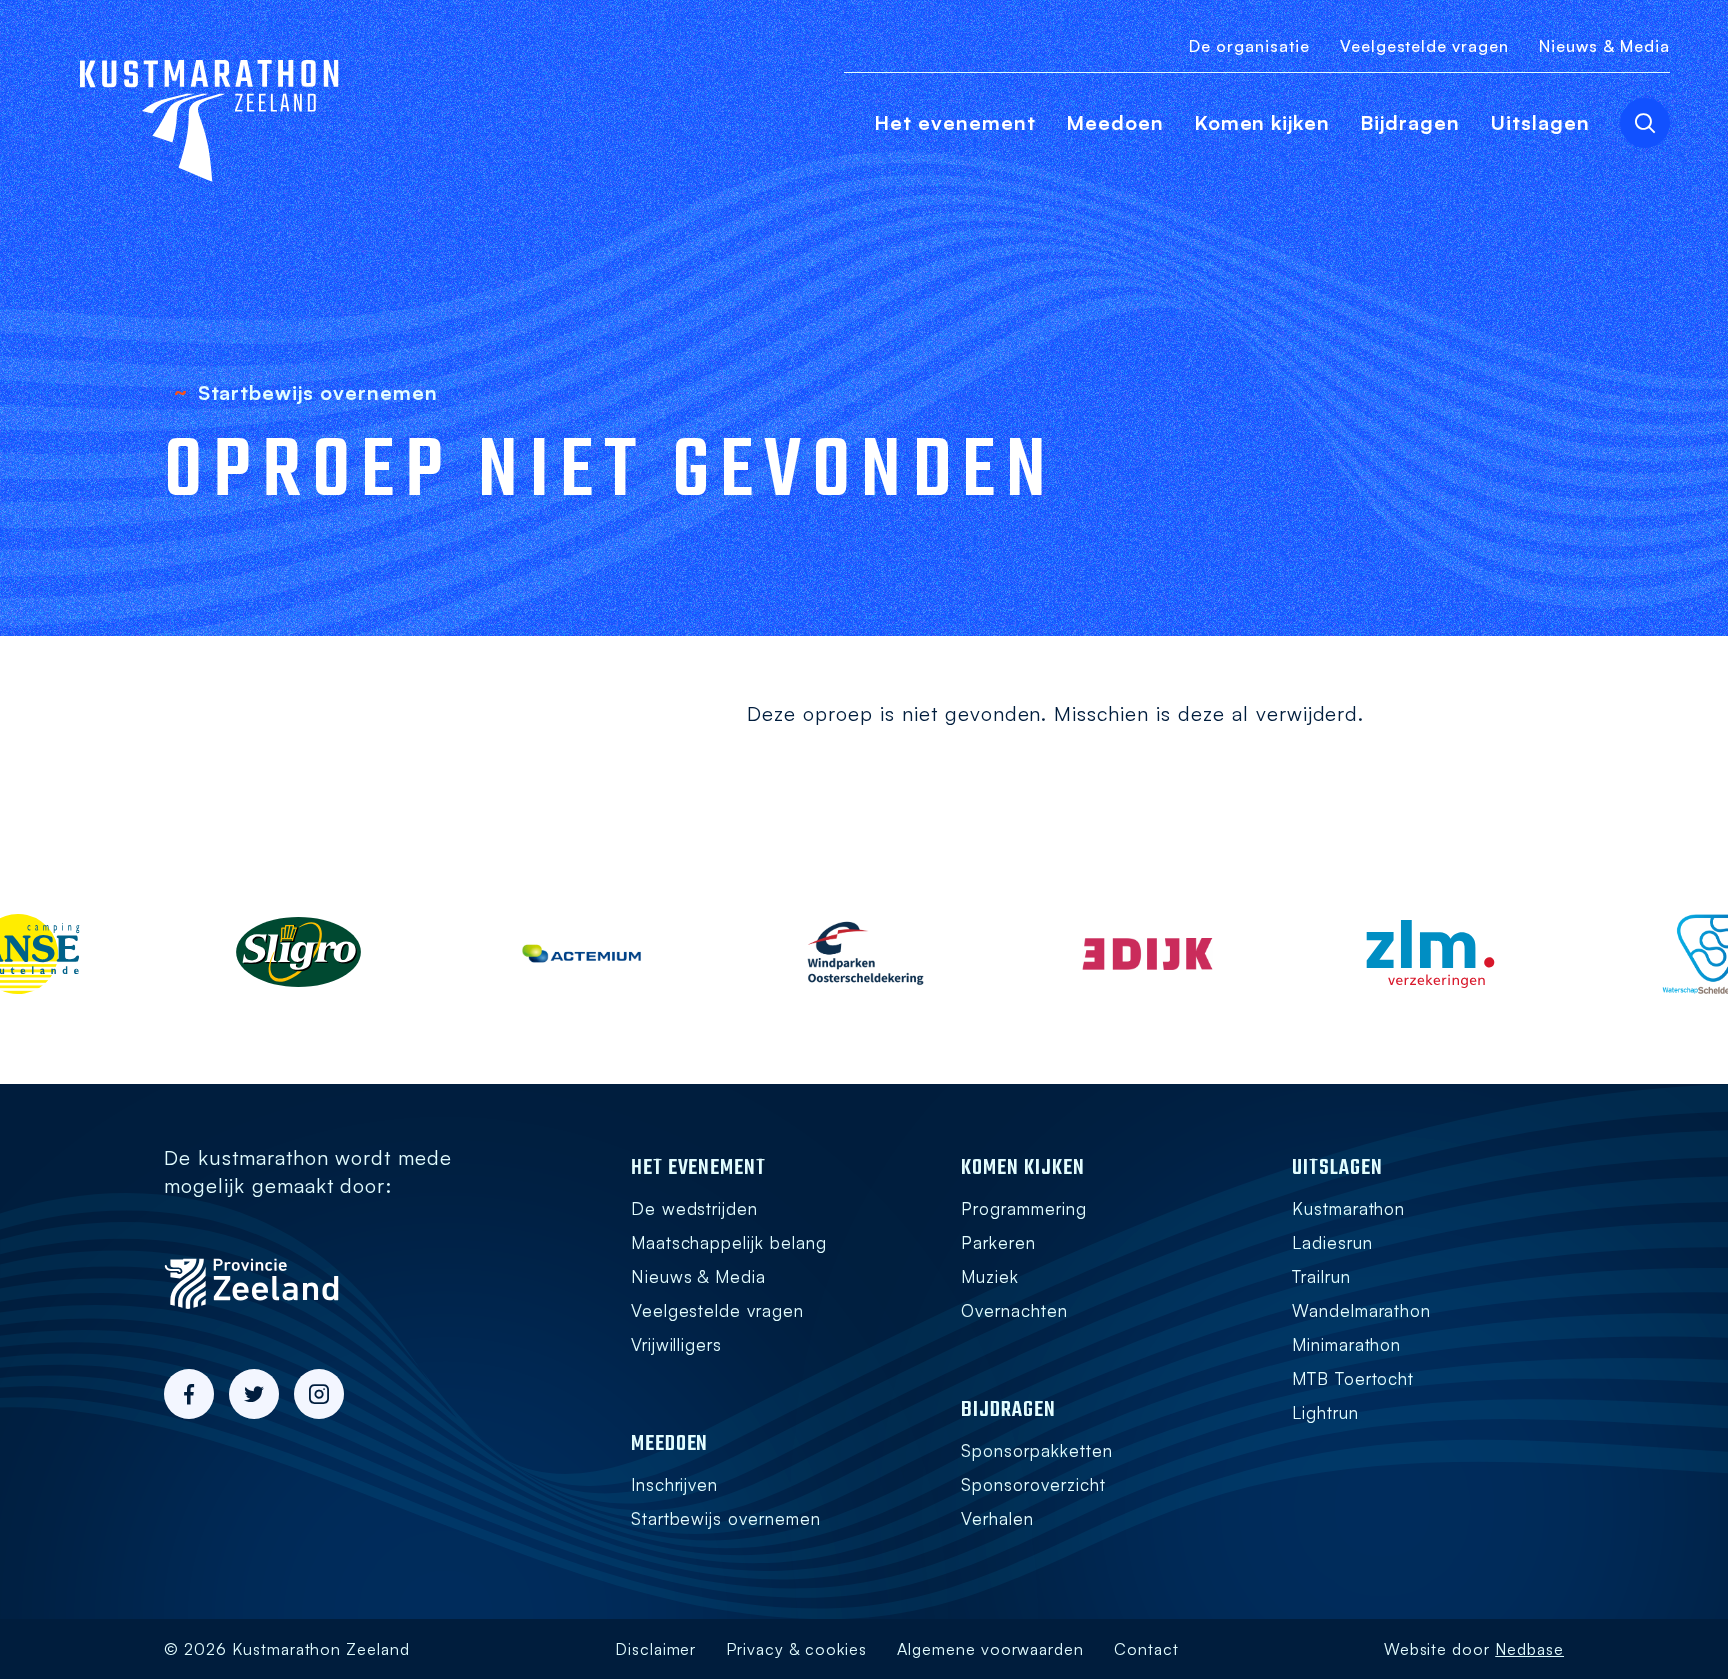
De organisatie (1249, 46)
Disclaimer (656, 1649)
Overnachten (1014, 1310)
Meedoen (1115, 122)
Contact (1146, 1649)
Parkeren (998, 1242)
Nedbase (1529, 1649)
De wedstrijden (695, 1208)
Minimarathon (1347, 1344)
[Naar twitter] (254, 1394)
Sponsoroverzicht (1033, 1484)
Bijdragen (1410, 122)
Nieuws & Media (1604, 46)
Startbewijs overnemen (726, 1518)
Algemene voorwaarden (990, 1649)
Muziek (990, 1276)
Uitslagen (1540, 122)
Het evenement (955, 122)
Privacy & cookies (796, 1649)
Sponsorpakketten (1037, 1450)
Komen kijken (1262, 122)
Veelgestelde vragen (1424, 46)
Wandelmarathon (1362, 1310)
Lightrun (1325, 1412)
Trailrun (1321, 1276)
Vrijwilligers (677, 1344)
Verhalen (997, 1518)
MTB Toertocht (1353, 1378)
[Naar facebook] (189, 1394)
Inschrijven (675, 1484)
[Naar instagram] (319, 1394)
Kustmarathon (1349, 1208)
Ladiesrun (1332, 1242)
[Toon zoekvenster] (1645, 123)
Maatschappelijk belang (729, 1242)
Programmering (1024, 1208)
